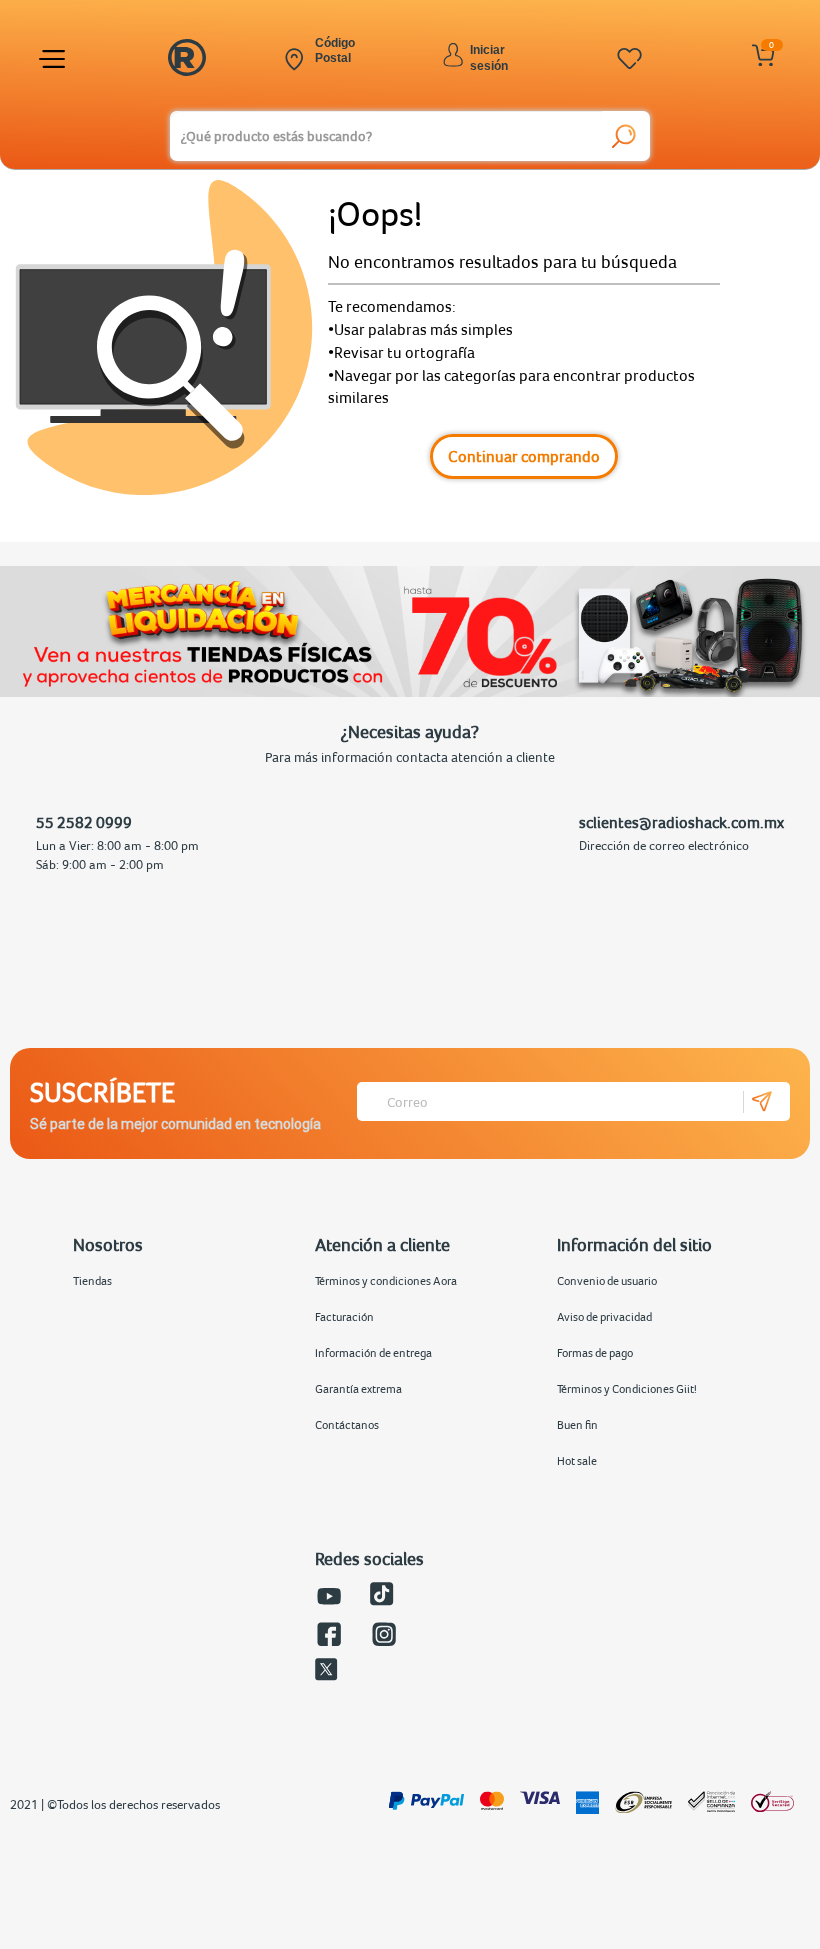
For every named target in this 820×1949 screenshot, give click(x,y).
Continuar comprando (524, 456)
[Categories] (55, 59)
